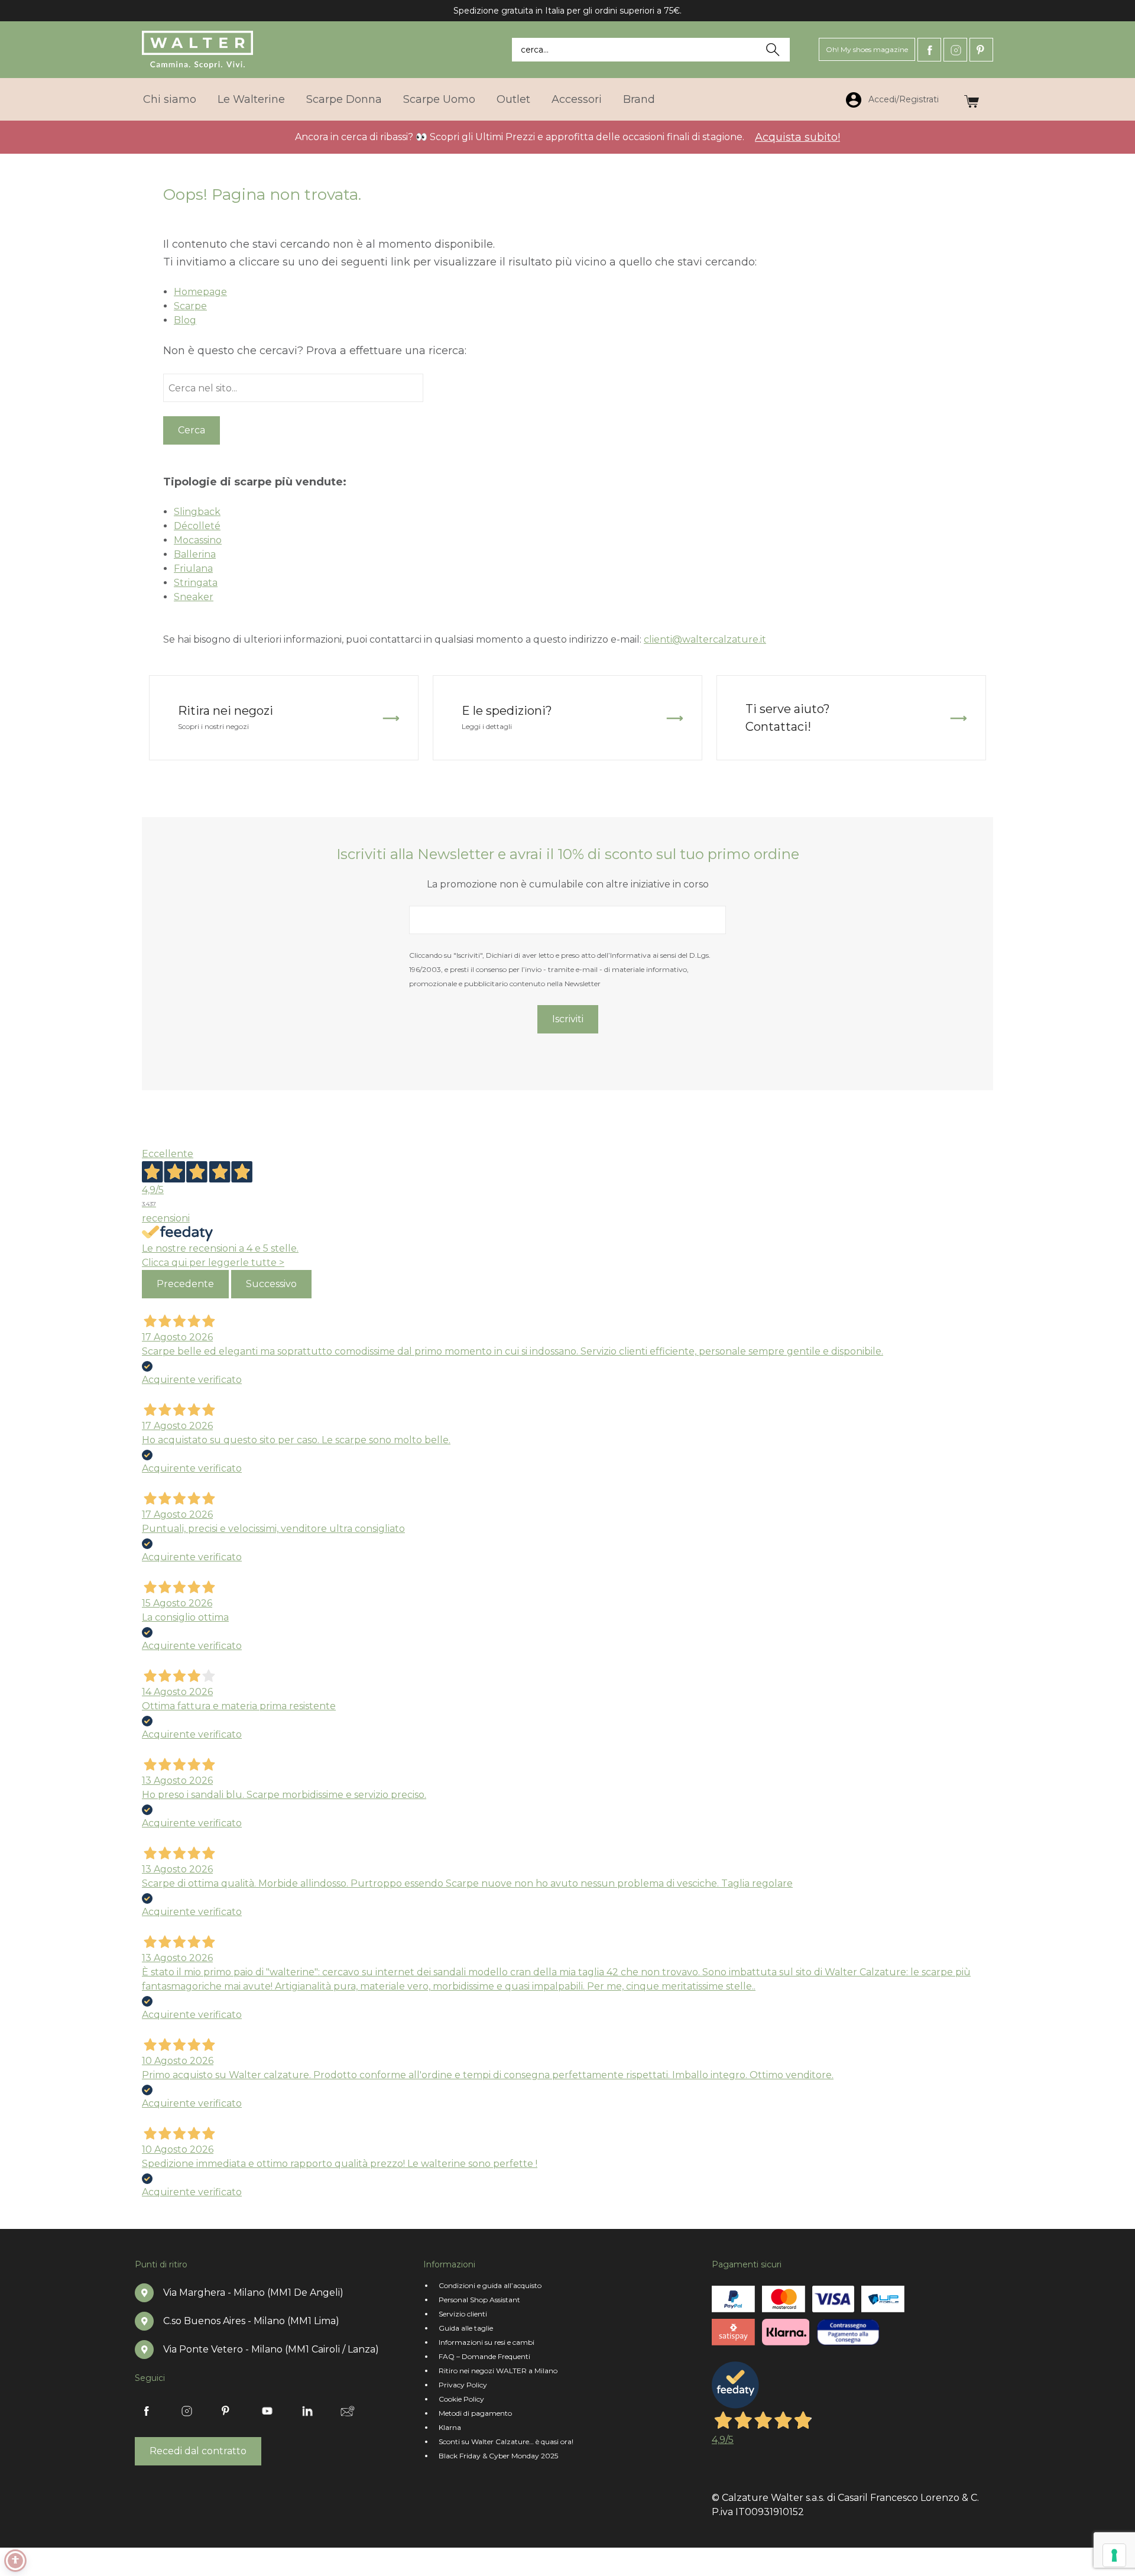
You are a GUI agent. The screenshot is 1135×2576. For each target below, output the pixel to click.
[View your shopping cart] (972, 99)
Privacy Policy (463, 2385)
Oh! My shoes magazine (867, 49)
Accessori (577, 99)
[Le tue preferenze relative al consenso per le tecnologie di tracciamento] (1114, 2555)
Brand (639, 99)
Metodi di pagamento (475, 2413)
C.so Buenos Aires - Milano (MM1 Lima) (251, 2321)
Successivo (271, 1284)
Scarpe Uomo (439, 99)
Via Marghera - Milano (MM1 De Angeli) (253, 2293)
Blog (185, 320)
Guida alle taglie (466, 2328)
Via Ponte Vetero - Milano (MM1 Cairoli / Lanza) (271, 2349)
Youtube (267, 2411)
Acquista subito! (797, 137)
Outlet (513, 99)
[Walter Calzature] (199, 50)
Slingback (197, 512)
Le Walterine (251, 99)
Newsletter (348, 2411)
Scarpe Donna (344, 99)
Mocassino (198, 540)
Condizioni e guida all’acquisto (490, 2285)
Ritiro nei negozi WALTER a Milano (498, 2371)
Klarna (450, 2427)
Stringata (196, 583)
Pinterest (981, 50)
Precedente (185, 1284)
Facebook (929, 50)
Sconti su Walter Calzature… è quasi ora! (506, 2441)
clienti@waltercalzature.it (705, 639)
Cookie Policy (461, 2399)
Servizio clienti (463, 2314)
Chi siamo (170, 99)
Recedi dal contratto (198, 2451)
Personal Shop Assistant (479, 2300)
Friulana (193, 568)
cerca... (535, 50)
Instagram (955, 50)
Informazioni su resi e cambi (487, 2342)
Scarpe (190, 306)
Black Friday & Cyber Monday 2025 (498, 2456)
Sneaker (194, 597)
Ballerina (195, 554)
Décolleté (197, 526)
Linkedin (307, 2411)
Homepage (200, 292)
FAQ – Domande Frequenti (484, 2356)
